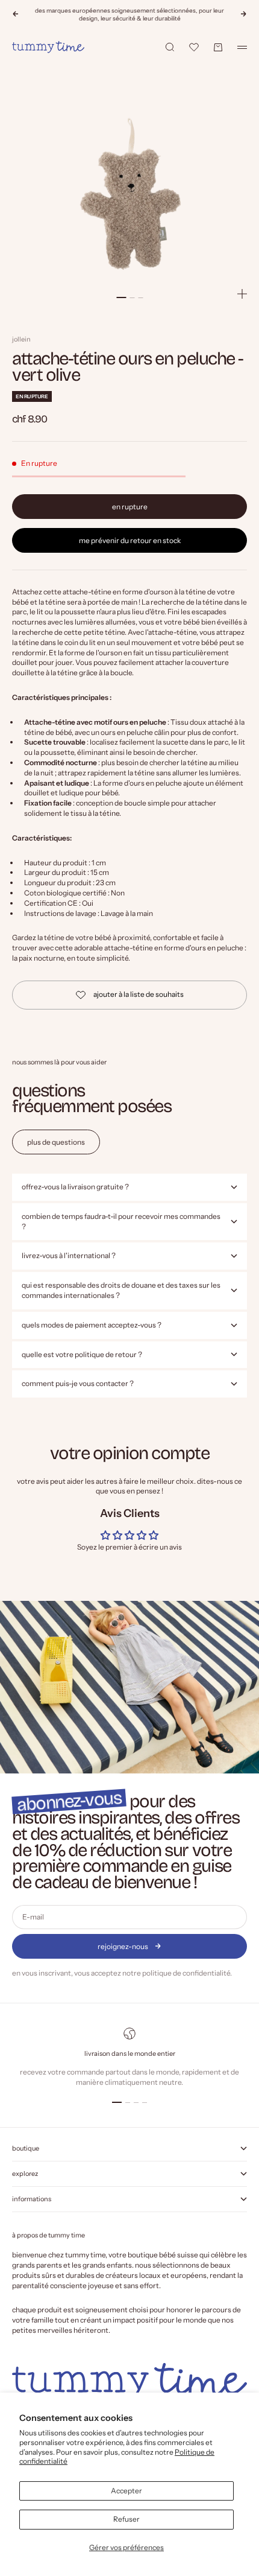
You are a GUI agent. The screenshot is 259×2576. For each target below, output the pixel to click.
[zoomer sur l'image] (242, 294)
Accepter (126, 2491)
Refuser (126, 2519)
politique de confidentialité (186, 1973)
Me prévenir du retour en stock (130, 540)
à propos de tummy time (48, 2235)
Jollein (21, 339)
